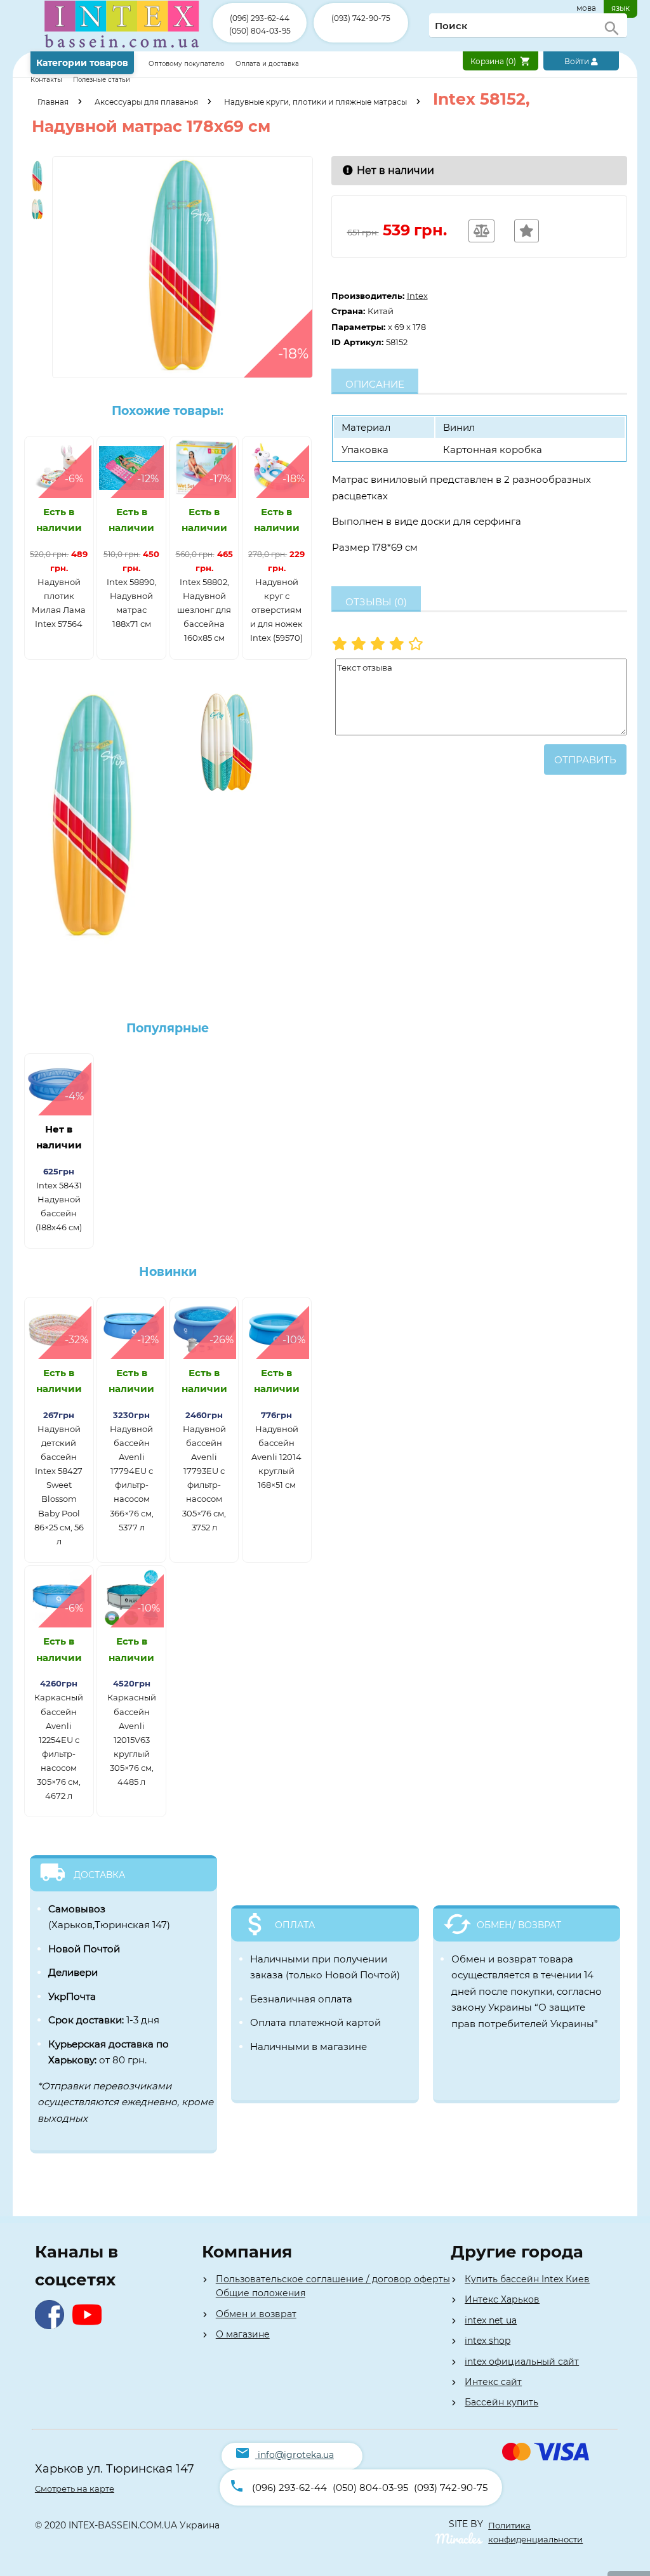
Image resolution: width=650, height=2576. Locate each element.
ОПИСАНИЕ (375, 384)
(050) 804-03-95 (260, 31)
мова (586, 8)
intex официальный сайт (522, 2362)
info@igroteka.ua (296, 2455)
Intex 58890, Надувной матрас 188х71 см (132, 603)
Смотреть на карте (75, 2488)
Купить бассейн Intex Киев (527, 2279)
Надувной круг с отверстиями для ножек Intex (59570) (276, 610)
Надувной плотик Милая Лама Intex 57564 (59, 603)
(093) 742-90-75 (361, 18)
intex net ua (491, 2320)
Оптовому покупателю (188, 64)
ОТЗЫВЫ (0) (376, 602)
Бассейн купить (501, 2402)
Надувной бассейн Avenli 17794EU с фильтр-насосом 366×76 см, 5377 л (132, 1478)
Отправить (585, 760)
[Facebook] (52, 2326)
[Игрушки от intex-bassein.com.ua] (122, 49)
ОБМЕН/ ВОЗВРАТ (519, 1925)
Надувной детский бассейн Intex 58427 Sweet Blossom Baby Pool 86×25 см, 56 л (59, 1485)
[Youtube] (90, 2326)
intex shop (487, 2341)
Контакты (47, 80)
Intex (417, 296)
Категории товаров (82, 63)
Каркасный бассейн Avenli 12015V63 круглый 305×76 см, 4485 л (132, 1739)
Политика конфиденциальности (535, 2532)
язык (620, 8)
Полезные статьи (102, 80)
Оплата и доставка (267, 64)
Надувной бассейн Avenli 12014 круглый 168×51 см (276, 1457)
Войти (578, 61)
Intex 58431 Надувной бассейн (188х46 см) (59, 1206)
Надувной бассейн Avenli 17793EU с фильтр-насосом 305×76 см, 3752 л (204, 1478)
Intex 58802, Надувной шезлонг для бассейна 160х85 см (204, 610)
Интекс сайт (493, 2382)
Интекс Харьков (502, 2299)
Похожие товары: (168, 411)
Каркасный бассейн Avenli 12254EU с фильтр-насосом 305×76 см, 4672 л (59, 1746)
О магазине (243, 2334)
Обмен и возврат (256, 2314)
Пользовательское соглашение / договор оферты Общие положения (333, 2286)
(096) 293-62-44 (260, 18)
